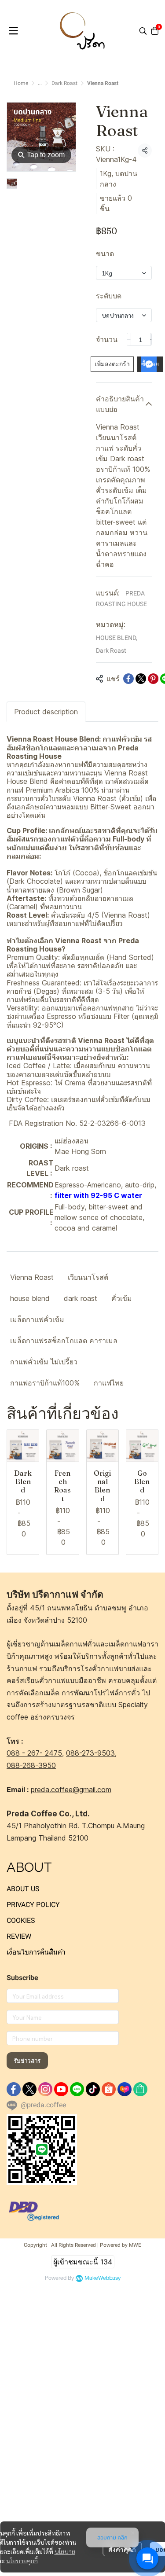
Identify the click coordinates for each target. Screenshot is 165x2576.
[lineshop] (140, 2089)
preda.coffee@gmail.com (71, 1790)
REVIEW (19, 1936)
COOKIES (21, 1920)
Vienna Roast (32, 1277)
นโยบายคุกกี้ (22, 2561)
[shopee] (109, 2089)
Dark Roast (64, 83)
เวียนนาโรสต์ (88, 1277)
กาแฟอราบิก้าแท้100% (45, 1383)
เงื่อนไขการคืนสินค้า (36, 1952)
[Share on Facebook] (128, 679)
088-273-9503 (90, 1753)
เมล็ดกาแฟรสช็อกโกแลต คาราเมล (64, 1341)
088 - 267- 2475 (34, 1753)
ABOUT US (23, 1889)
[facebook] (14, 2089)
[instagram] (45, 2089)
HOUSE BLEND (117, 638)
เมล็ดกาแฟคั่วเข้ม (37, 1319)
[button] (143, 31)
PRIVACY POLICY (33, 1905)
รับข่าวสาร (27, 2061)
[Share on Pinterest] (153, 679)
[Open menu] (13, 31)
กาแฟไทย (109, 1383)
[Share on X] (141, 679)
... (40, 83)
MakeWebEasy (103, 2278)
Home (21, 83)
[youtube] (61, 2089)
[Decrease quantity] (129, 339)
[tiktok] (93, 2089)
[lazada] (125, 2089)
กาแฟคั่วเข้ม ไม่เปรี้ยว (44, 1362)
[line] (77, 2089)
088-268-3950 (31, 1765)
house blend (30, 1298)
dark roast (81, 1298)
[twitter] (29, 2089)
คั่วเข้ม (122, 1298)
